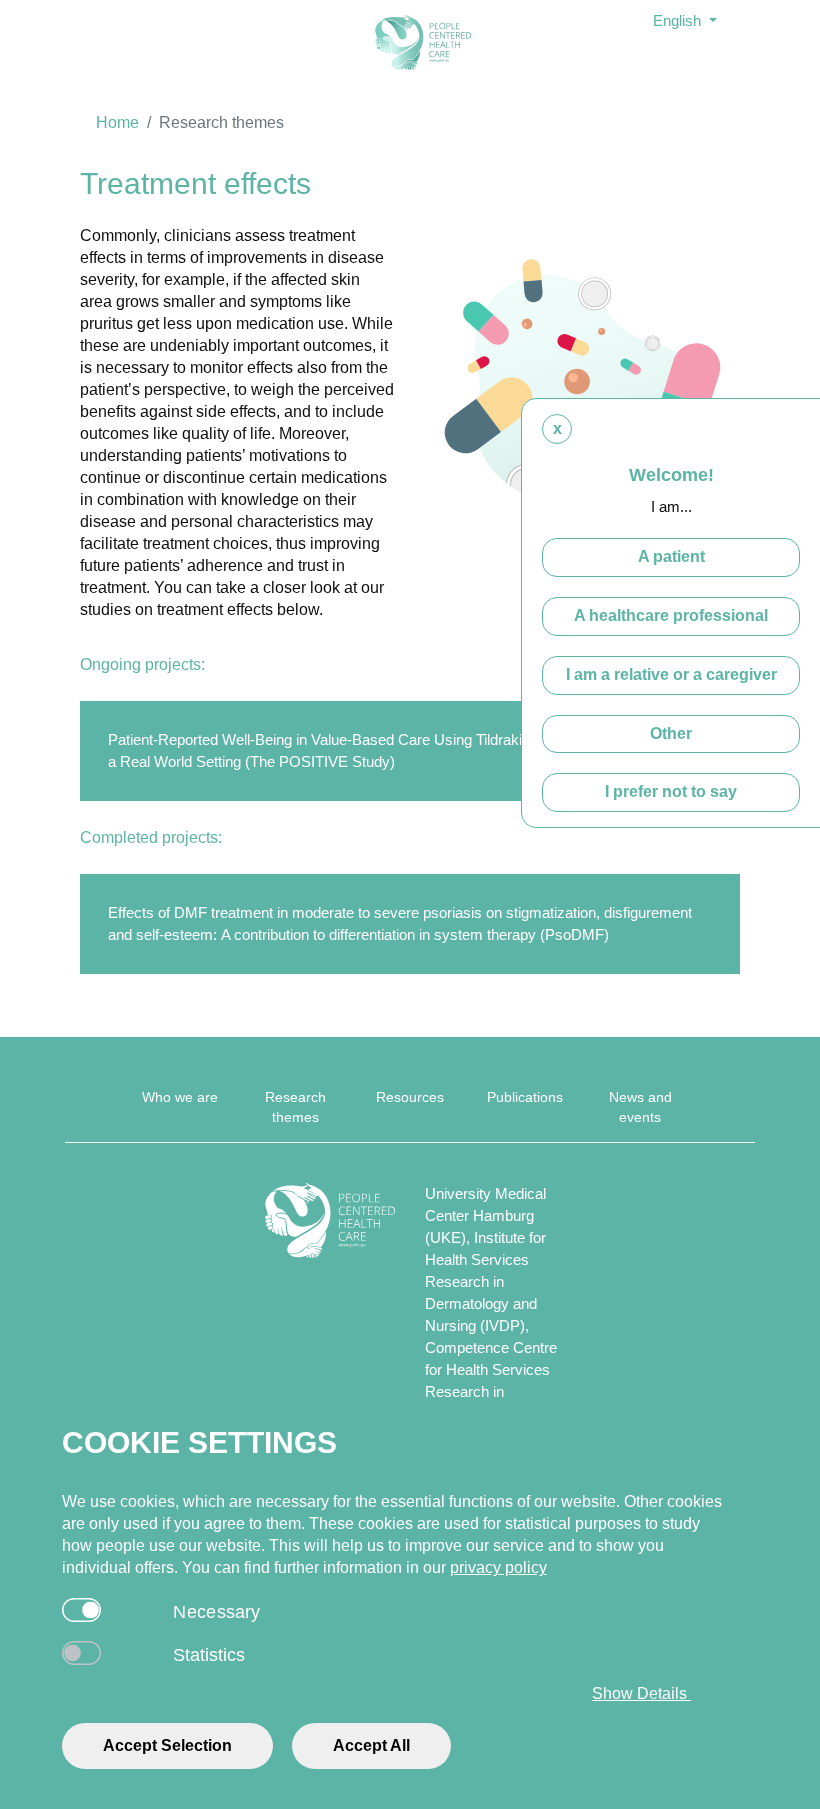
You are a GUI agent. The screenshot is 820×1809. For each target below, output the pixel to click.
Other (671, 733)
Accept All (371, 1745)
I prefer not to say (671, 791)
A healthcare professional (671, 615)
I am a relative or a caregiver (671, 674)
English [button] (679, 20)
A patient (671, 556)
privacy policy (498, 1567)
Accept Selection (167, 1745)
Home (117, 122)
